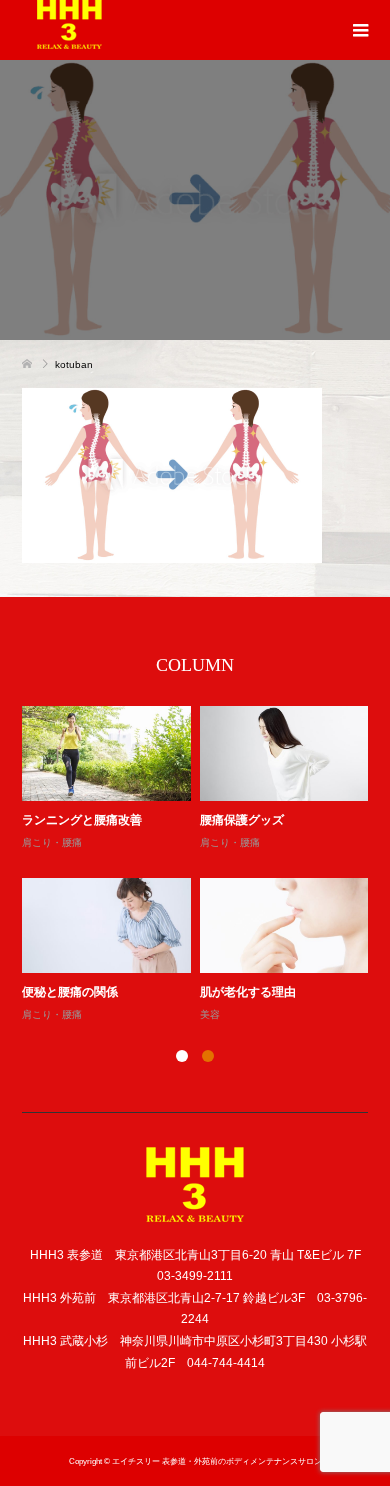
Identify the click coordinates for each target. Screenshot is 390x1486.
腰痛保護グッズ (242, 820)
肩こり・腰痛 (52, 842)
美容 (210, 1014)
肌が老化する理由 (248, 992)
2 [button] (208, 1056)
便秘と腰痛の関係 (70, 992)
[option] (200, 865)
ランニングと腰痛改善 (82, 820)
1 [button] (182, 1056)
